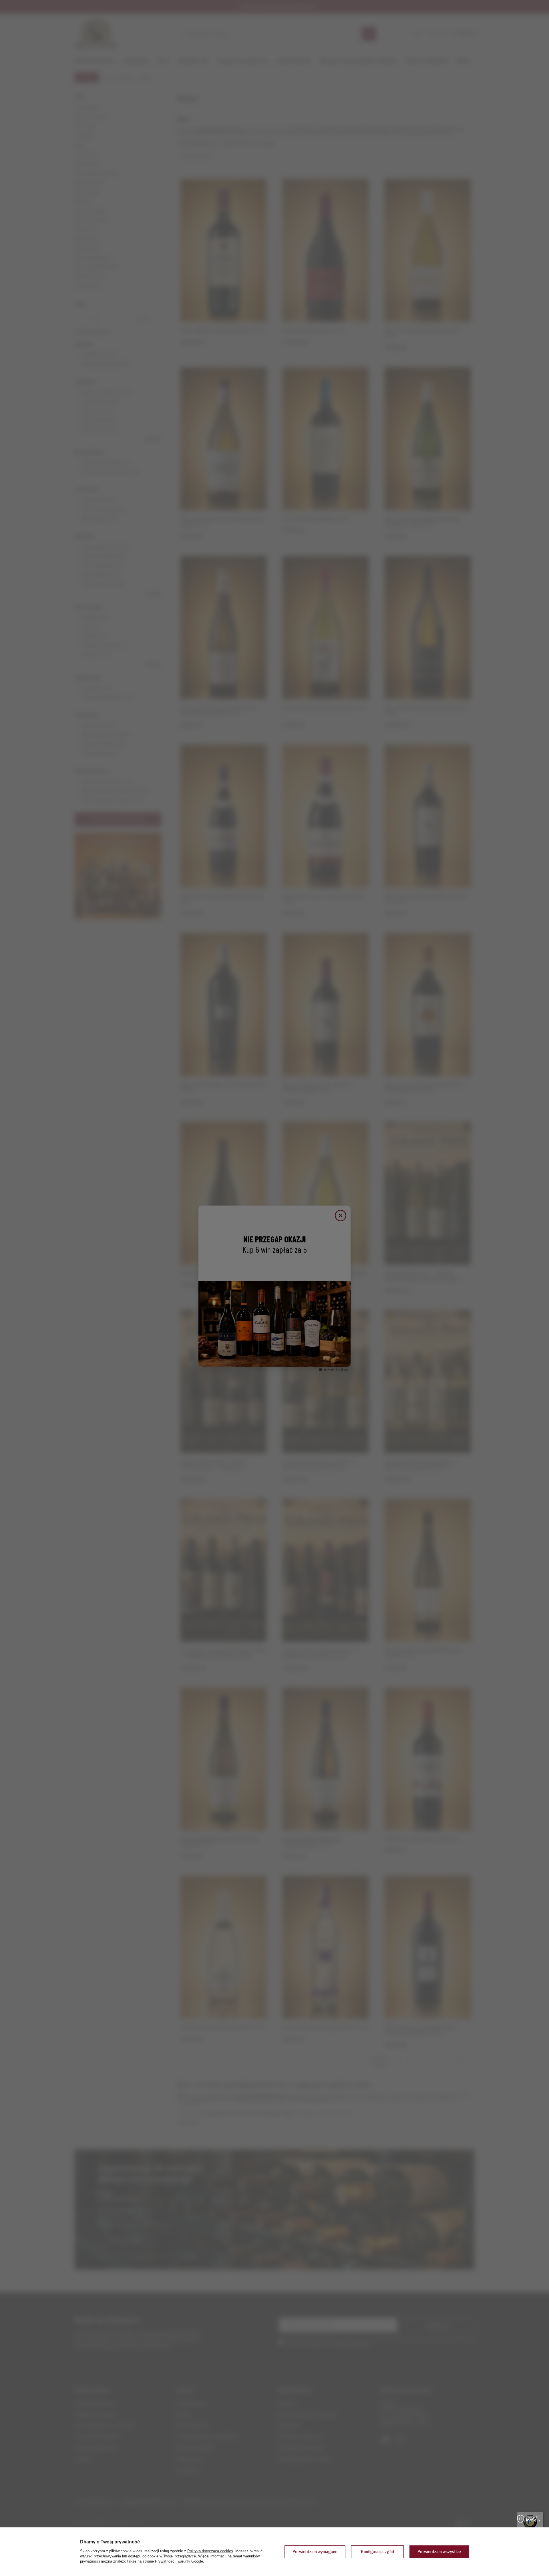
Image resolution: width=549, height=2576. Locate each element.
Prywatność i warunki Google (179, 2561)
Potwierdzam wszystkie (439, 2552)
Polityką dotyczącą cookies (210, 2551)
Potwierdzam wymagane (315, 2552)
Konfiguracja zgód (377, 2552)
